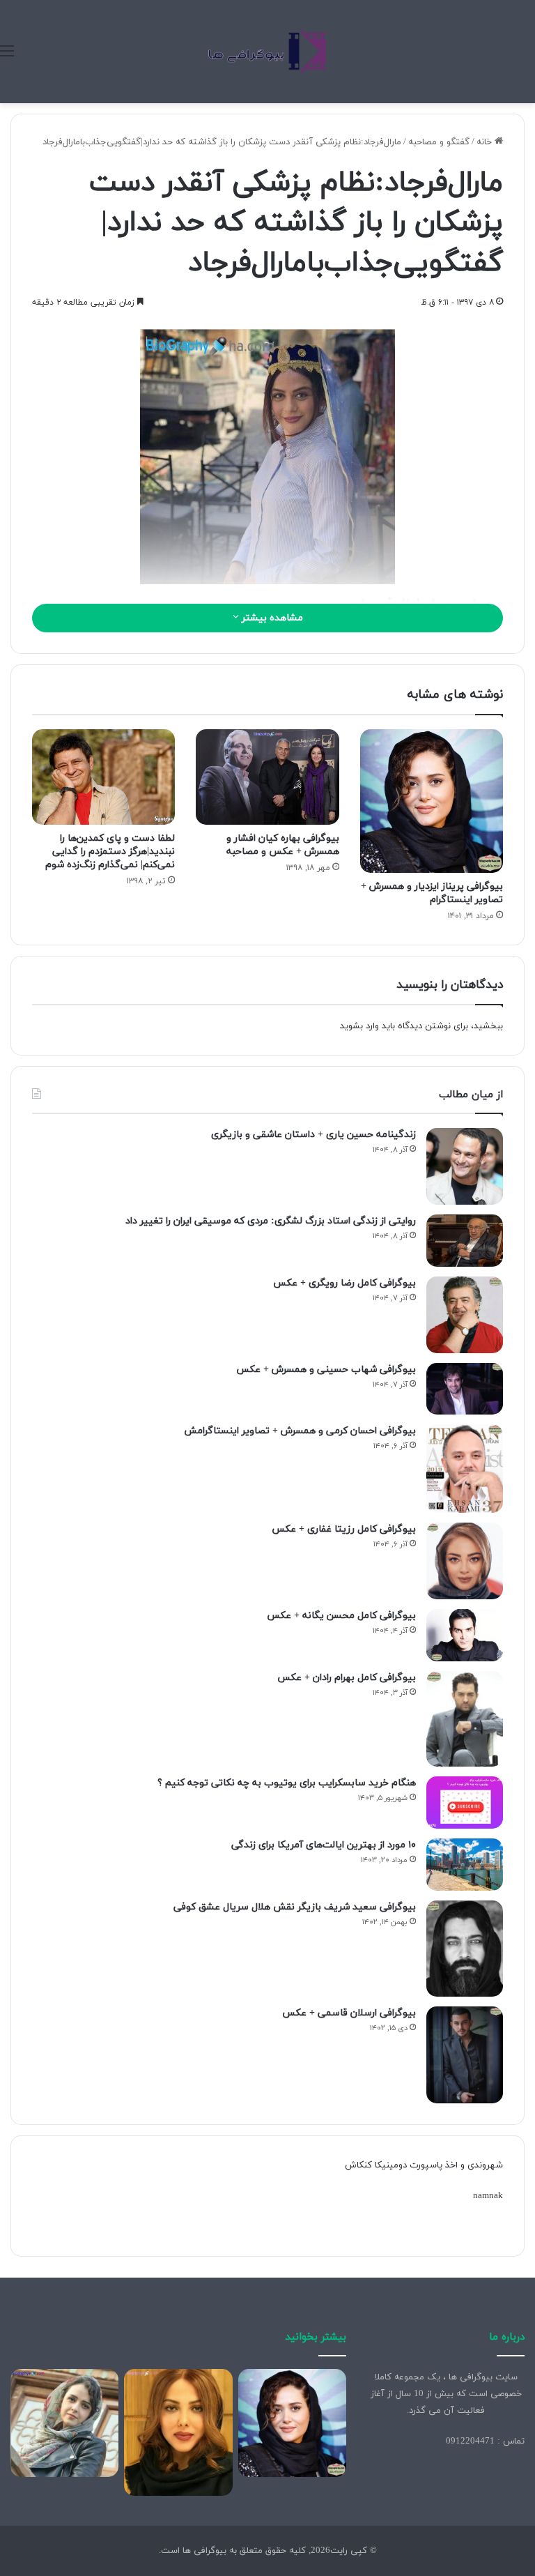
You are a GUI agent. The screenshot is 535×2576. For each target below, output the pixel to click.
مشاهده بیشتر (271, 618)
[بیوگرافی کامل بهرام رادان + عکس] (465, 1719)
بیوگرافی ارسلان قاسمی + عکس (349, 2013)
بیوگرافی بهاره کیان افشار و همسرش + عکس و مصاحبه (283, 845)
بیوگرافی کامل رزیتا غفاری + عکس (344, 1529)
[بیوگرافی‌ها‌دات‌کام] (267, 52)
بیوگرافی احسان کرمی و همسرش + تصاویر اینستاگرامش (300, 1431)
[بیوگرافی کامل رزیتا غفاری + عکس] (465, 1561)
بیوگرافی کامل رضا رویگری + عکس (344, 1283)
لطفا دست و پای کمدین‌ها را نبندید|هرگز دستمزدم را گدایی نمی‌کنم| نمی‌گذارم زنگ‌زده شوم (110, 852)
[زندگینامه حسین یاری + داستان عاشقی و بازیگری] (465, 1166)
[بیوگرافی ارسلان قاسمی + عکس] (465, 2055)
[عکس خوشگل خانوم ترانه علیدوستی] (64, 2423)
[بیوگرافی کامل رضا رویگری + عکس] (465, 1315)
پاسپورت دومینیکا (409, 2165)
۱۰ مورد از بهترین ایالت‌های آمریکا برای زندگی (324, 1845)
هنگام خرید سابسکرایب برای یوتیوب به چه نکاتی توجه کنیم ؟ (287, 1783)
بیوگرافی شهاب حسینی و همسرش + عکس (326, 1370)
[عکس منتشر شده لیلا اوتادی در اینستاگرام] (178, 2433)
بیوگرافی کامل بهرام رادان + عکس (347, 1678)
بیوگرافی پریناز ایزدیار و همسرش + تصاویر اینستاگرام (432, 893)
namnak (488, 2196)
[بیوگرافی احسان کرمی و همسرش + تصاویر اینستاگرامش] (465, 1469)
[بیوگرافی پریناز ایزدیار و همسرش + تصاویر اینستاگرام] (432, 801)
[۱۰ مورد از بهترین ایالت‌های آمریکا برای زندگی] (465, 1865)
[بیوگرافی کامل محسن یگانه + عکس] (465, 1635)
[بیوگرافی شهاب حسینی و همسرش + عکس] (465, 1389)
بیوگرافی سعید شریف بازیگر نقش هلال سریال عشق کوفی (295, 1907)
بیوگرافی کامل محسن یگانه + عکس (341, 1616)
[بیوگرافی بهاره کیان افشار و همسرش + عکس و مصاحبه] (267, 777)
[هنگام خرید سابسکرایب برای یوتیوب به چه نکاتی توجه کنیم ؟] (465, 1803)
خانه (486, 142)
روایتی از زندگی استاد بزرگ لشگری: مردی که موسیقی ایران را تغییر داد (271, 1221)
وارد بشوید (359, 1026)
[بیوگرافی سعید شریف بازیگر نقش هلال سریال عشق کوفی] (465, 1949)
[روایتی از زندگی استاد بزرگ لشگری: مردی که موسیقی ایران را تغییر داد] (465, 1241)
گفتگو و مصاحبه (439, 142)
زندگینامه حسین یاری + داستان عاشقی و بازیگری (313, 1135)
